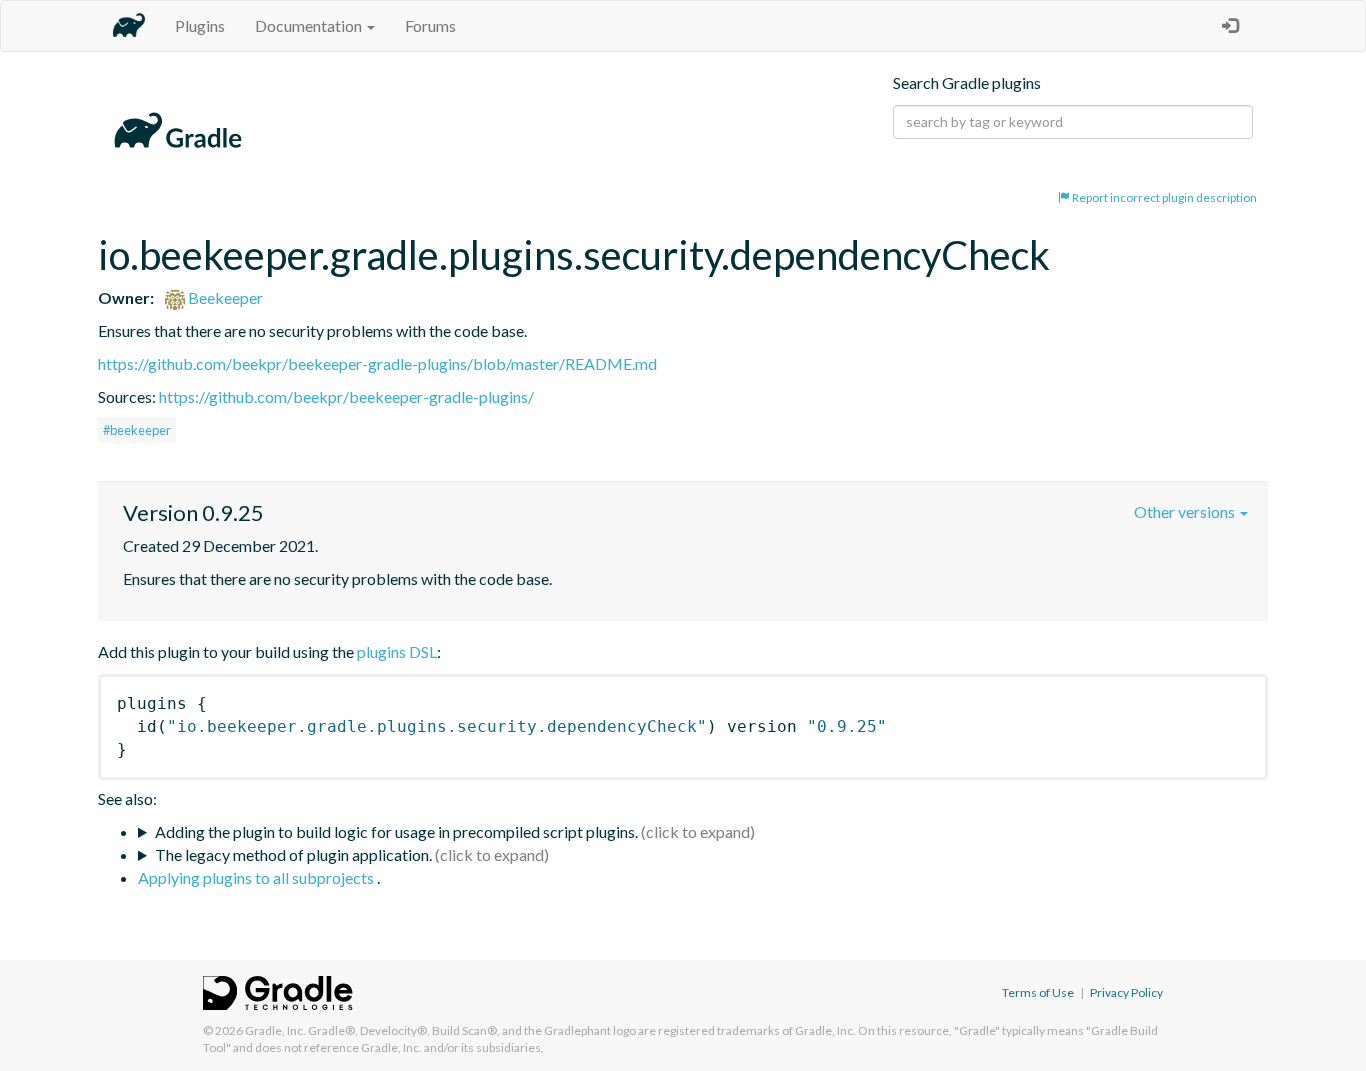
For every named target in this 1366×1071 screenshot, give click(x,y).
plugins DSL (397, 651)
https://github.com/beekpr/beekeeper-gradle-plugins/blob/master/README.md (377, 363)
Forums (430, 25)
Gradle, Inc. (275, 1030)
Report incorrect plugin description (1163, 197)
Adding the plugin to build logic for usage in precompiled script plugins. (396, 831)
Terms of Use (1038, 992)
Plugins (200, 25)
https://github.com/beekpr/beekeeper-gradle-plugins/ (346, 396)
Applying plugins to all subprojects (257, 877)
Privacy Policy (1126, 992)
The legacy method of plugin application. (293, 854)
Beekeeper (224, 297)
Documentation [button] (310, 25)
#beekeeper (137, 430)
